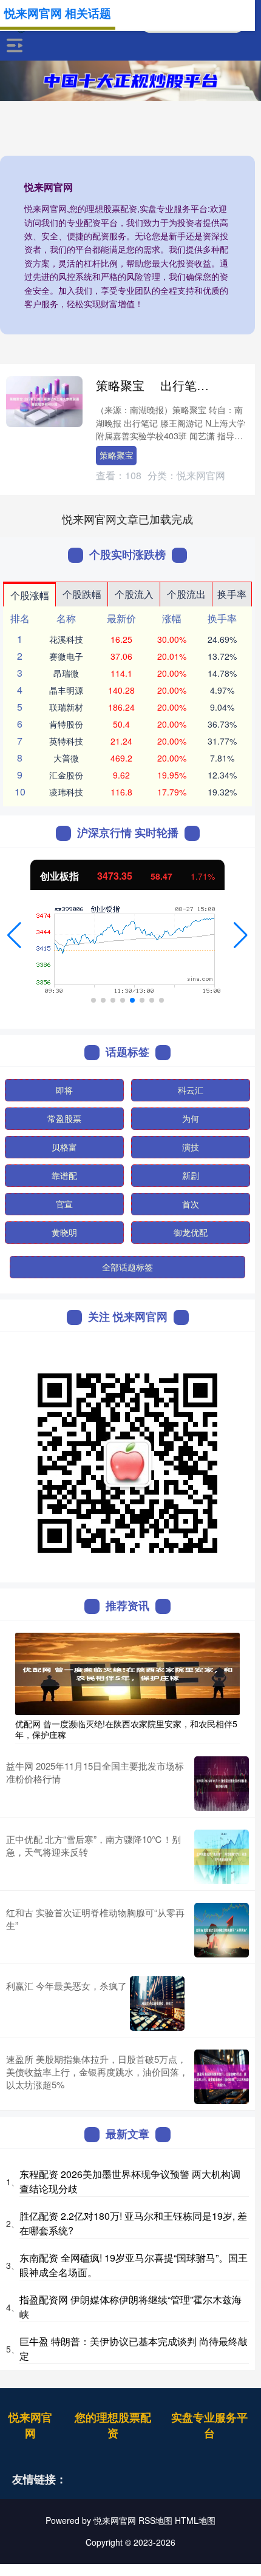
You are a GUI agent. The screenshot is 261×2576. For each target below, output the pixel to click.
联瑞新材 (66, 707)
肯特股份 (66, 724)
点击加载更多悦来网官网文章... (128, 519)
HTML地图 (195, 2520)
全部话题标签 (127, 1267)
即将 (64, 1090)
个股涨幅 (30, 595)
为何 (191, 1118)
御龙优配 (191, 1232)
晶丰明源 (66, 690)
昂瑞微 (66, 673)
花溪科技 (66, 639)
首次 (191, 1204)
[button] (14, 935)
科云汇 (191, 1090)
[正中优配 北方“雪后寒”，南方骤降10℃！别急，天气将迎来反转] (222, 1857)
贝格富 (64, 1147)
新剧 (191, 1175)
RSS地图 (155, 2520)
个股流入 (134, 594)
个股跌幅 (82, 594)
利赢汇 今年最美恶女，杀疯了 (66, 1986)
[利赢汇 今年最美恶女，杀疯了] (157, 2003)
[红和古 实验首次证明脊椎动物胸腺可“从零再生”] (222, 1930)
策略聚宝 (117, 455)
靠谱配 (64, 1175)
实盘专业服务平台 (209, 2425)
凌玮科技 (66, 792)
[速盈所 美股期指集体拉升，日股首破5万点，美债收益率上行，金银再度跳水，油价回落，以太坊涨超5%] (222, 2077)
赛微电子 (66, 656)
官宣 (64, 1204)
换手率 (232, 594)
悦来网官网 (30, 2425)
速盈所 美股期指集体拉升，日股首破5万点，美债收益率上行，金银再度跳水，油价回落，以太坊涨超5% (97, 2072)
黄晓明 (64, 1232)
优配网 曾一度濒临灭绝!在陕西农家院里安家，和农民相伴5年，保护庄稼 (126, 1729)
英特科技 (66, 741)
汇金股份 (66, 775)
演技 (191, 1147)
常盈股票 (64, 1118)
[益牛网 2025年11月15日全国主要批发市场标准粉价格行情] (222, 1784)
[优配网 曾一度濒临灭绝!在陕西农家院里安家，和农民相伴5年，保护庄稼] (127, 1673)
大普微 (66, 758)
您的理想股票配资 (113, 2425)
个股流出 (186, 594)
